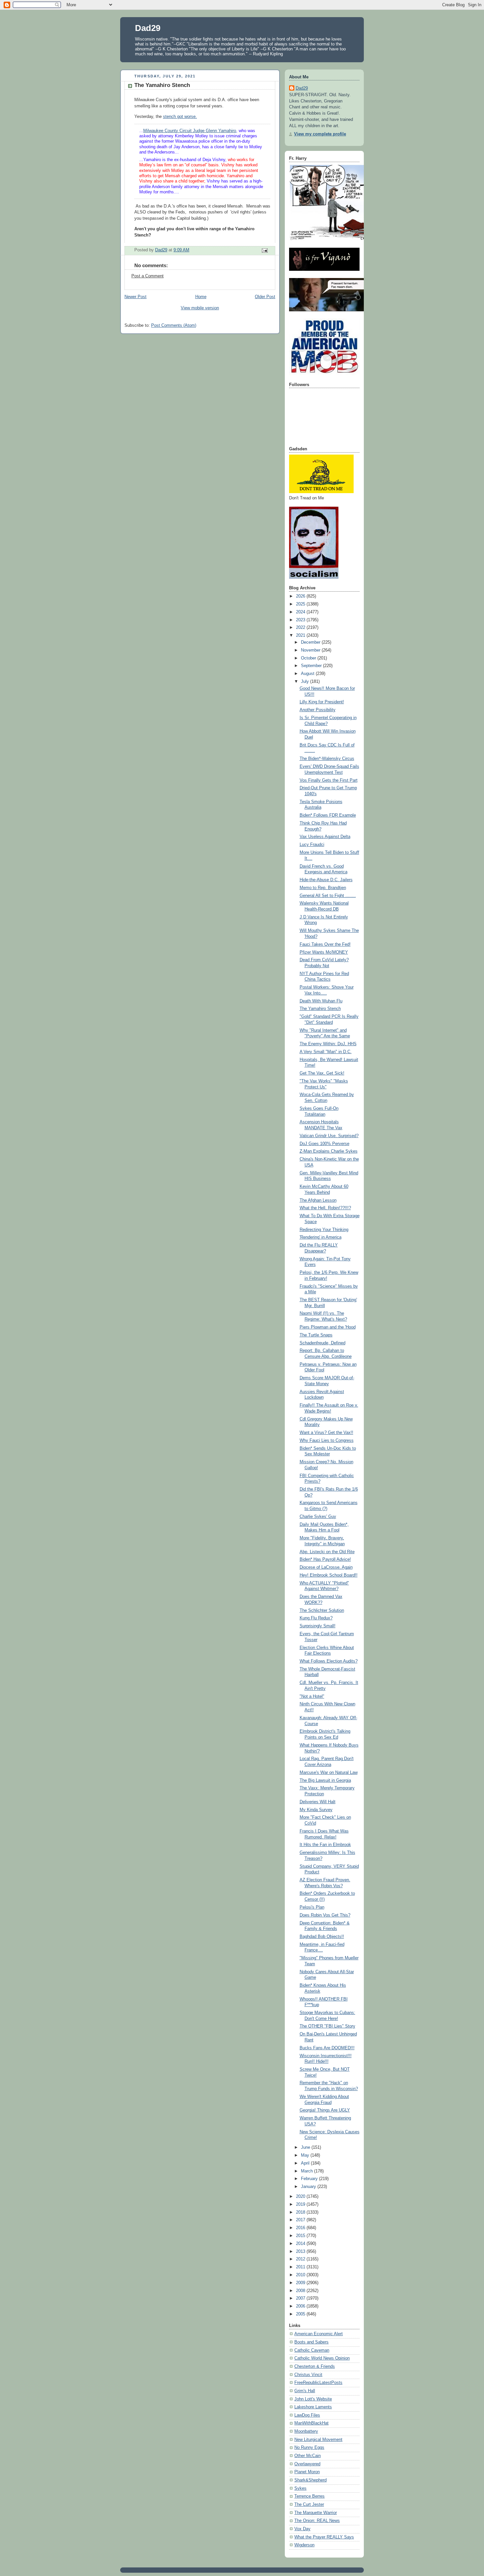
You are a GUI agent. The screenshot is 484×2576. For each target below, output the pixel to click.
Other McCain (308, 2456)
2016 (301, 2228)
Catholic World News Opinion (322, 2358)
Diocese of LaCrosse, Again (326, 1567)
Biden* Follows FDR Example (328, 815)
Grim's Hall (305, 2391)
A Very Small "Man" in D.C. (326, 1052)
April (306, 2163)
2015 (301, 2236)
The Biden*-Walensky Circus (327, 759)
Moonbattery (306, 2431)
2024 (301, 612)
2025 (301, 604)
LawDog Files (307, 2415)
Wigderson (304, 2545)
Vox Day (302, 2529)
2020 (301, 2197)
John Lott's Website (313, 2399)
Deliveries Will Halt (318, 1802)
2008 (301, 2291)
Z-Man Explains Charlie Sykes (329, 1151)
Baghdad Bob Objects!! (322, 1937)
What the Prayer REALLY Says (324, 2537)
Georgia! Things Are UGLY (325, 2110)
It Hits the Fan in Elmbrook (325, 1845)
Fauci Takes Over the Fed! (325, 944)
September (312, 666)
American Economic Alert (319, 2334)
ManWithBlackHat (311, 2423)
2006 (301, 2306)
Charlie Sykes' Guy (318, 1517)
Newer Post (135, 297)
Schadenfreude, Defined (323, 1343)
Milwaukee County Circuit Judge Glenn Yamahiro (190, 131)
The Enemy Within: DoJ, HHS (328, 1044)
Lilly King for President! (322, 702)
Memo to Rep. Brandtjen (323, 888)
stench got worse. (180, 117)
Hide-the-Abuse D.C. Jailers (326, 880)
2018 (301, 2212)
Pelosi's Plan (312, 1907)
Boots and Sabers (311, 2342)
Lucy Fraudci (312, 845)
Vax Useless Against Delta (325, 837)
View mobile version (200, 308)
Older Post (265, 297)
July (306, 682)
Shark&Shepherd (310, 2480)
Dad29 (148, 28)
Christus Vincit (308, 2375)
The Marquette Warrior (316, 2513)
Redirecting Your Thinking (324, 1230)
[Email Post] (264, 250)
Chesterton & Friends (315, 2366)
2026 (301, 596)
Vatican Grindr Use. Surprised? (329, 1136)
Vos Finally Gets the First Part (329, 780)
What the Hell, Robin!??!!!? (325, 1208)
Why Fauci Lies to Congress (327, 1441)
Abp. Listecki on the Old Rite (327, 1552)
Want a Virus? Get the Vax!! (326, 1433)
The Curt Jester (309, 2505)
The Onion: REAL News (317, 2521)
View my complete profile (320, 134)
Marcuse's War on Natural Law (329, 1773)
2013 (301, 2252)
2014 (301, 2244)
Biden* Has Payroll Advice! (325, 1559)
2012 (301, 2259)
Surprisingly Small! (318, 1626)
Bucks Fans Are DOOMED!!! (327, 2048)
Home (201, 297)
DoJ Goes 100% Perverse (324, 1144)
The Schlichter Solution (322, 1610)
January (309, 2187)
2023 (301, 620)
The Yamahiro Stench (320, 1009)
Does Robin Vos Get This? (325, 1915)
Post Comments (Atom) (174, 325)
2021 (301, 635)
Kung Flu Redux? (316, 1618)
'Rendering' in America (321, 1237)
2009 (301, 2283)
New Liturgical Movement (318, 2440)
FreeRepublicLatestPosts (318, 2383)
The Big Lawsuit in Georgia (325, 1780)
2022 (301, 628)
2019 (301, 2204)
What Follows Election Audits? (329, 1661)
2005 (301, 2314)
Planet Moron (307, 2472)
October (309, 658)
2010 (301, 2275)
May (306, 2155)
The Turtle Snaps (316, 1335)
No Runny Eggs (309, 2448)
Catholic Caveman (312, 2350)
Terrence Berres (309, 2496)
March (308, 2171)
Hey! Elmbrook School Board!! (329, 1575)
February (310, 2179)
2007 (301, 2298)
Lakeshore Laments (313, 2407)
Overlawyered (307, 2464)
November (311, 650)
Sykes (300, 2488)
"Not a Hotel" (312, 1696)
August (308, 674)
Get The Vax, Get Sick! (322, 1073)
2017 (301, 2220)
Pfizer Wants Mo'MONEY (324, 952)
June (306, 2147)
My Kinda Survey (316, 1810)
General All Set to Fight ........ (328, 896)
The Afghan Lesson (318, 1200)
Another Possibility (318, 710)
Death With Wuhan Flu (321, 1001)
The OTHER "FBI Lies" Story (327, 2026)
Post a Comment (148, 276)
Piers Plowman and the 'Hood (328, 1327)
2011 (301, 2267)
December (311, 642)
